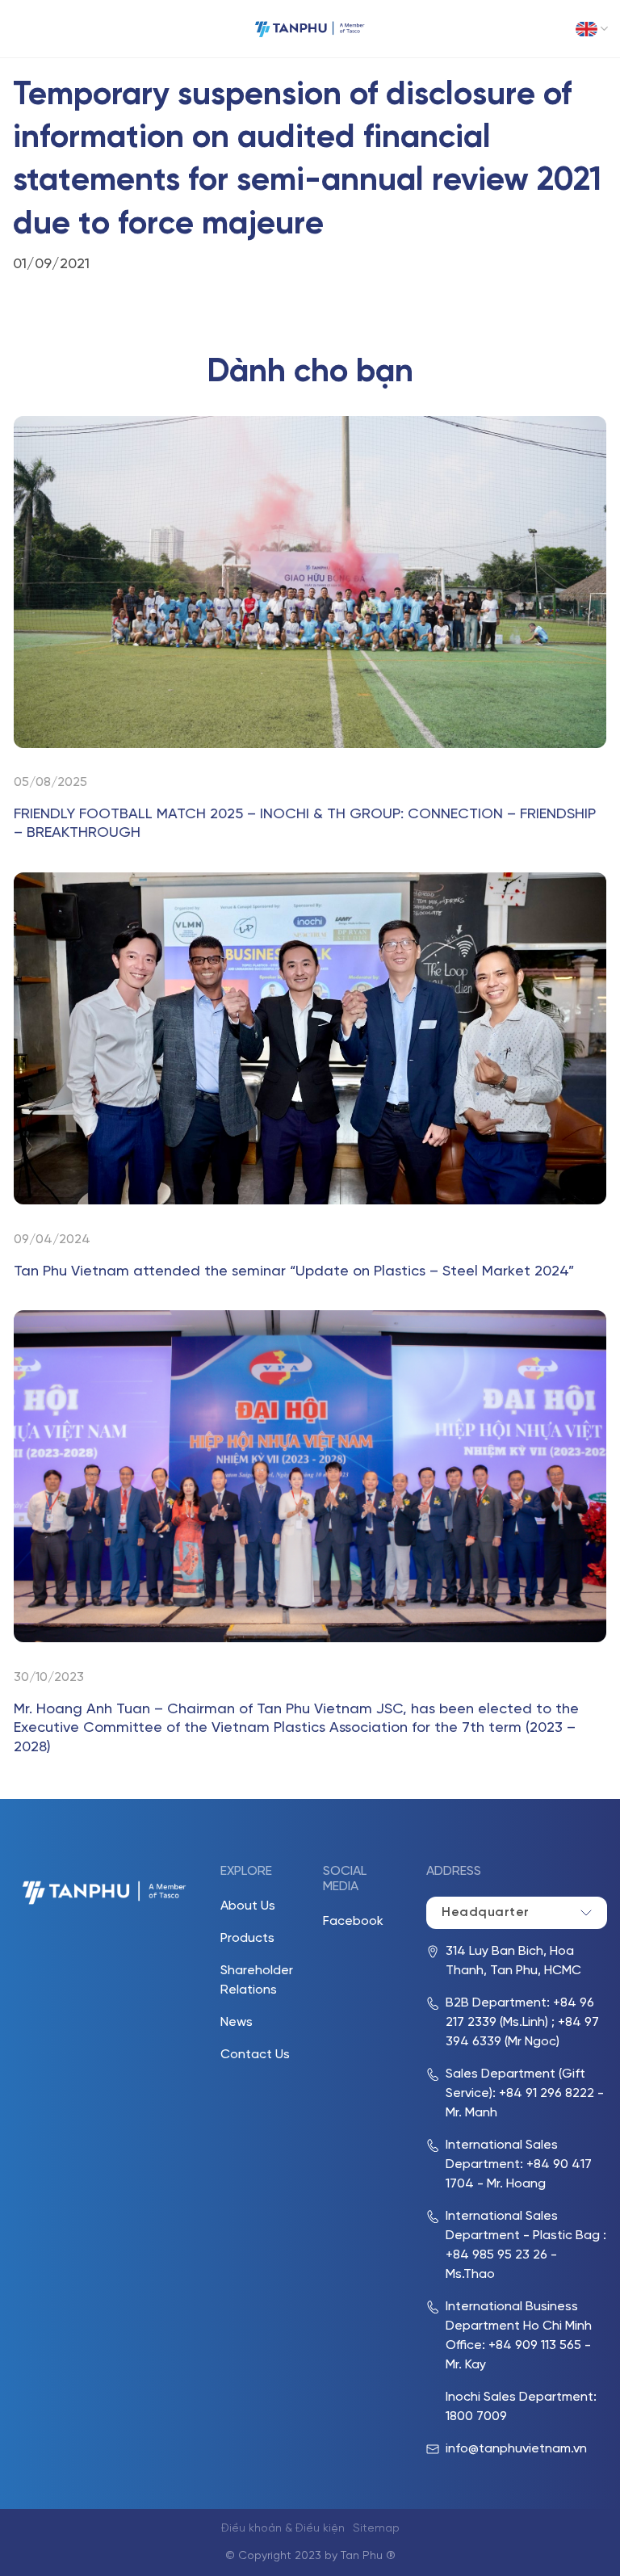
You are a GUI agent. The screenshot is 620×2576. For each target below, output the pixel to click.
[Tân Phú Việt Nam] (310, 29)
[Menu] (24, 29)
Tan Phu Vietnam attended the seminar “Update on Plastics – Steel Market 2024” (294, 1272)
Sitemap (376, 2529)
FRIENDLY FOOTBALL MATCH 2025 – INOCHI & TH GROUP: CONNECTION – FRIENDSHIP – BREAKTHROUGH (305, 824)
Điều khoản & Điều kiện (283, 2529)
